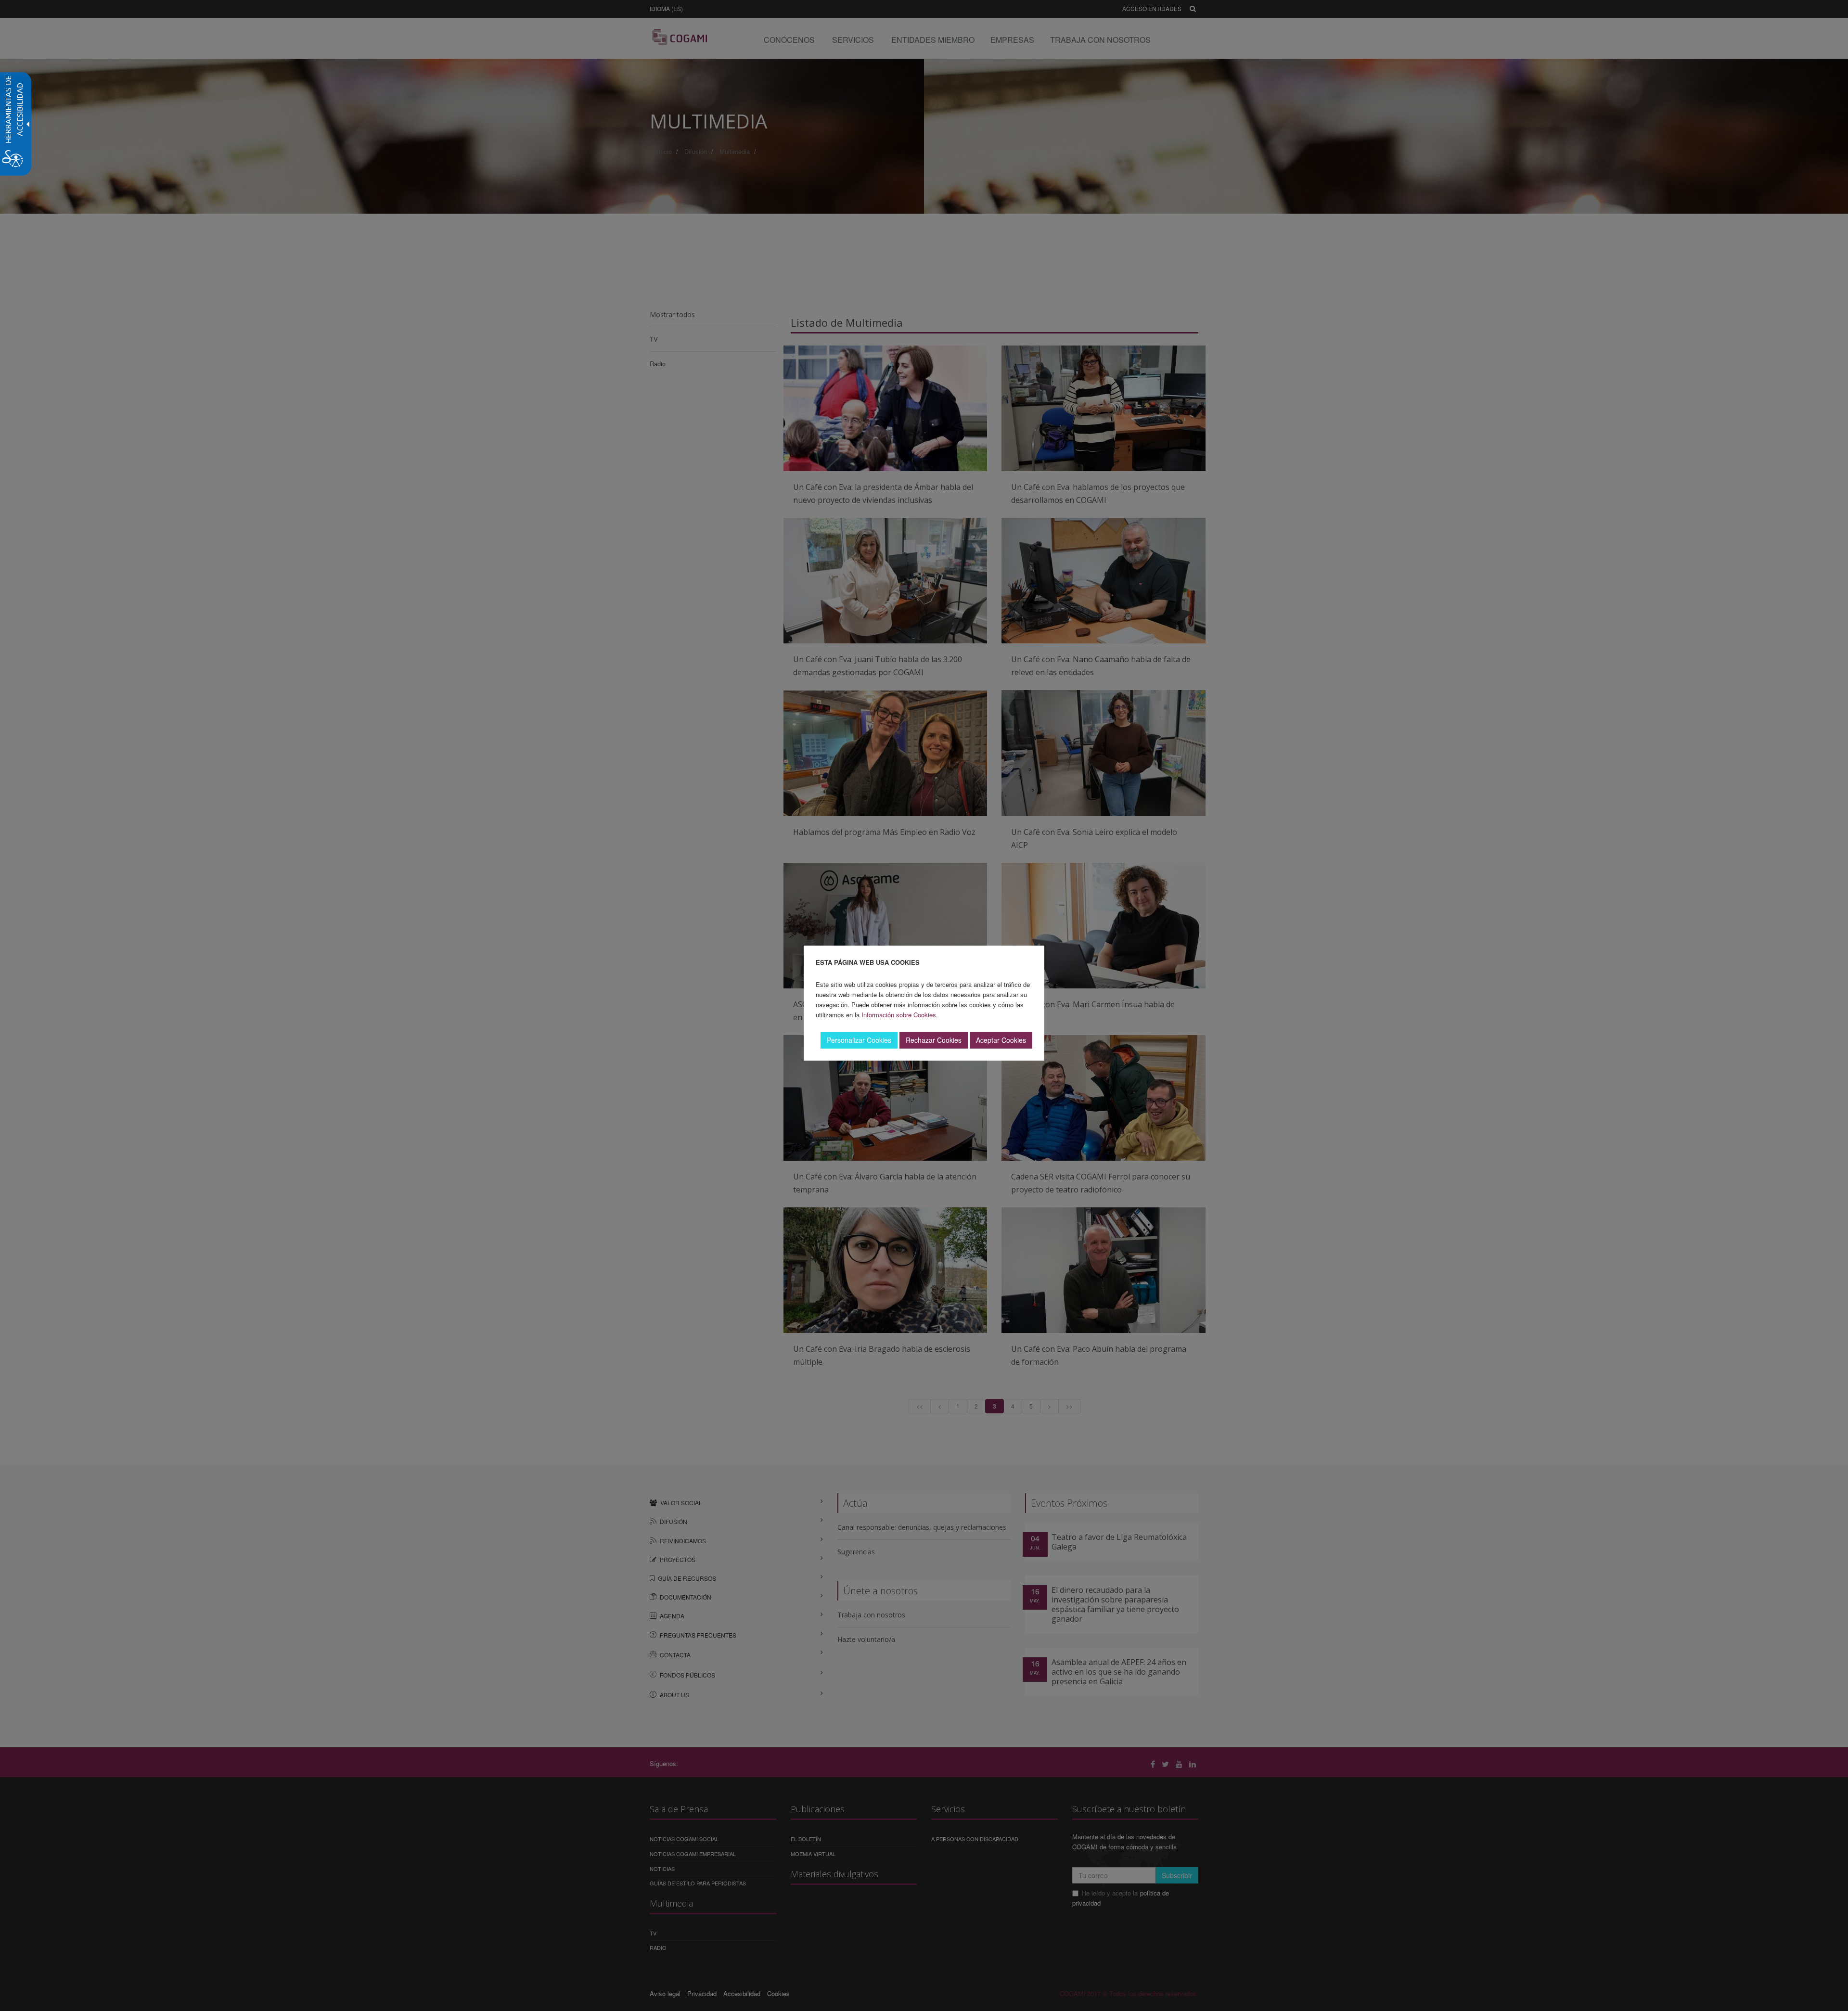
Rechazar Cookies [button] (934, 1040)
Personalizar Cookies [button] (859, 1040)
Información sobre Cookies (899, 1015)
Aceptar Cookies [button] (1001, 1040)
